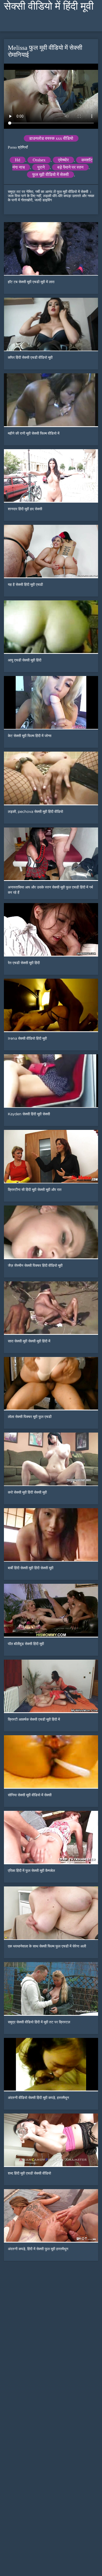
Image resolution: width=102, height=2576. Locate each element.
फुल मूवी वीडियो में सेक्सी (50, 175)
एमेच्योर (63, 160)
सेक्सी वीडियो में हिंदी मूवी (49, 6)
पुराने (41, 167)
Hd (18, 160)
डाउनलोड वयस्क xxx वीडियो (51, 138)
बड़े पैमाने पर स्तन (70, 167)
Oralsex (39, 160)
